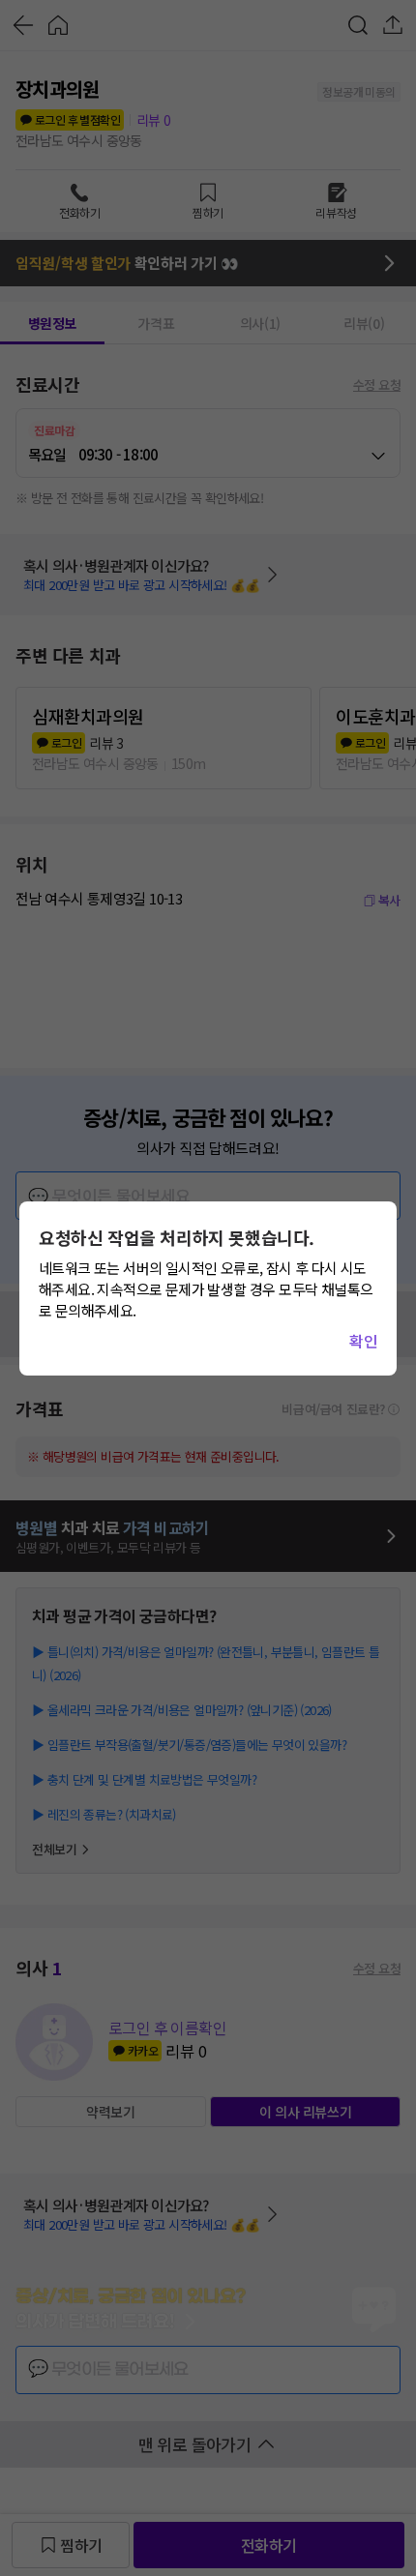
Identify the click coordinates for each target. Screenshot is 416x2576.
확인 (363, 1341)
